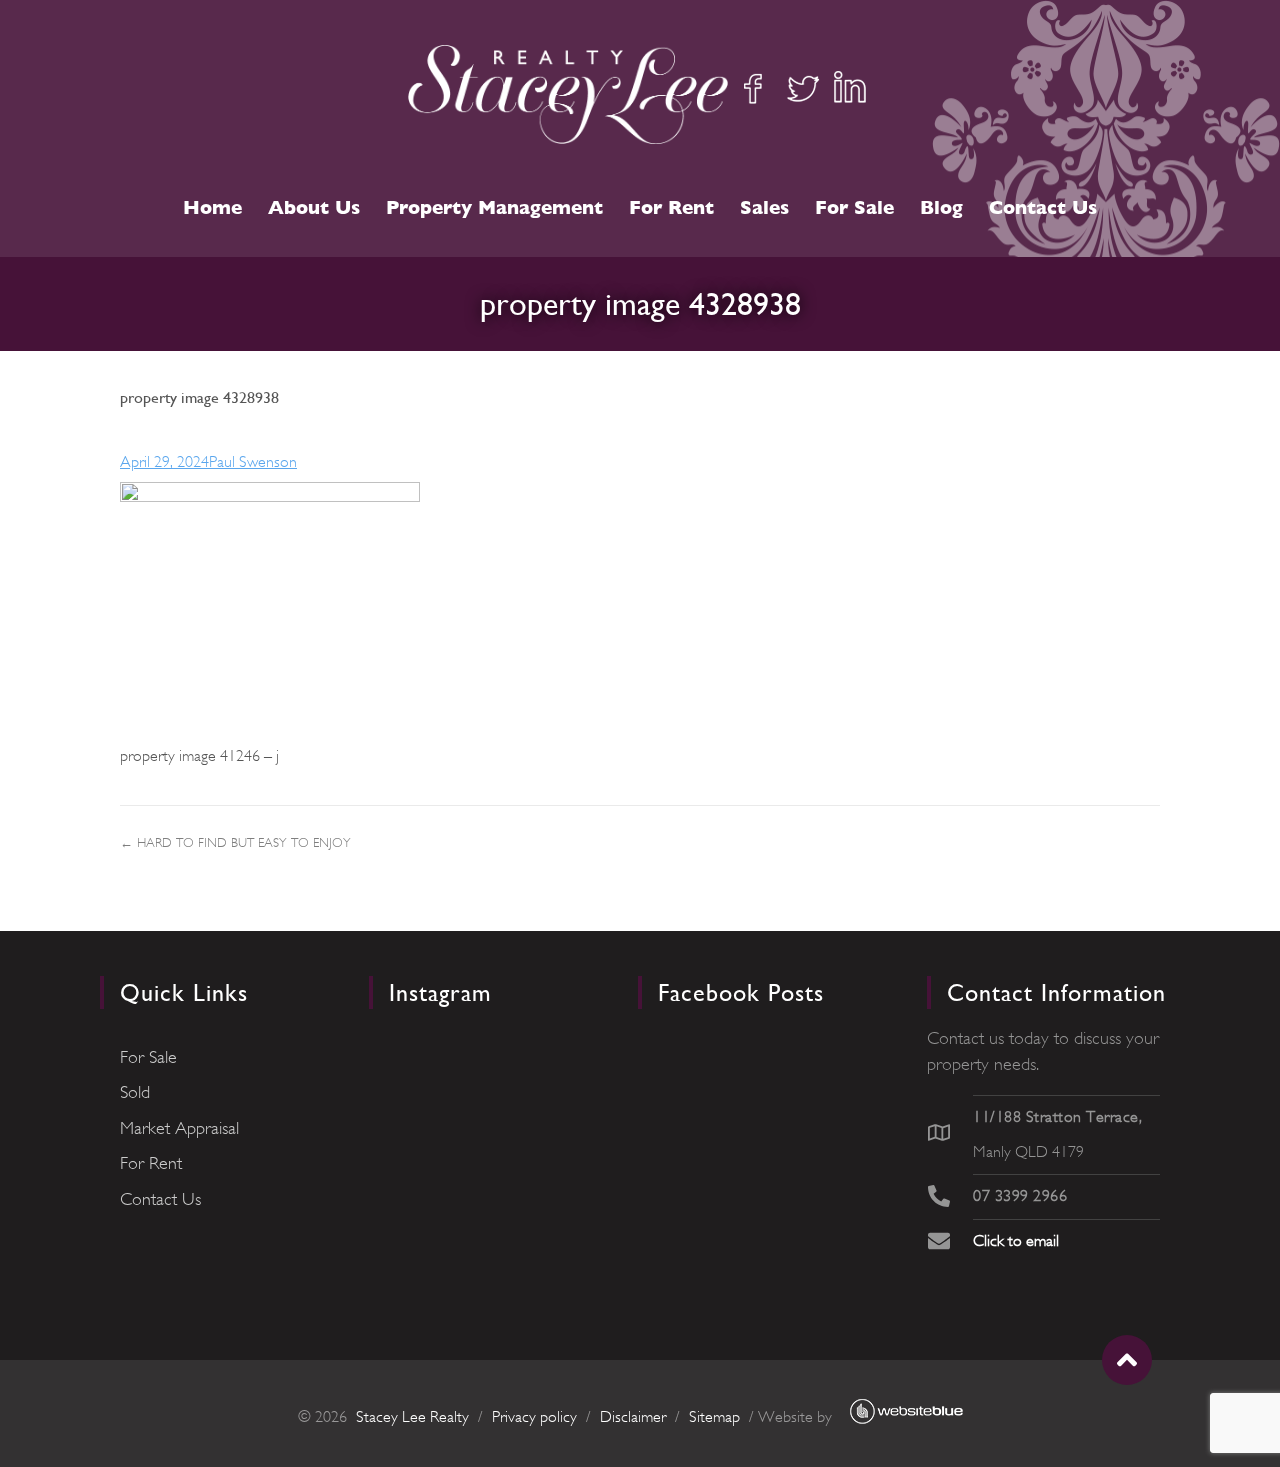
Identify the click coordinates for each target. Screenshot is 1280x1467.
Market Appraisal (179, 1128)
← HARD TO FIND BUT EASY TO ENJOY (235, 842)
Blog (941, 207)
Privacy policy (534, 1417)
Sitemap (714, 1417)
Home (212, 207)
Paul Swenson (253, 462)
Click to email (1016, 1241)
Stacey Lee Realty (412, 1417)
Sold (135, 1092)
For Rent (671, 207)
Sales (764, 207)
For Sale (854, 207)
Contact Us (1043, 207)
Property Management (494, 207)
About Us (314, 207)
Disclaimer (633, 1417)
